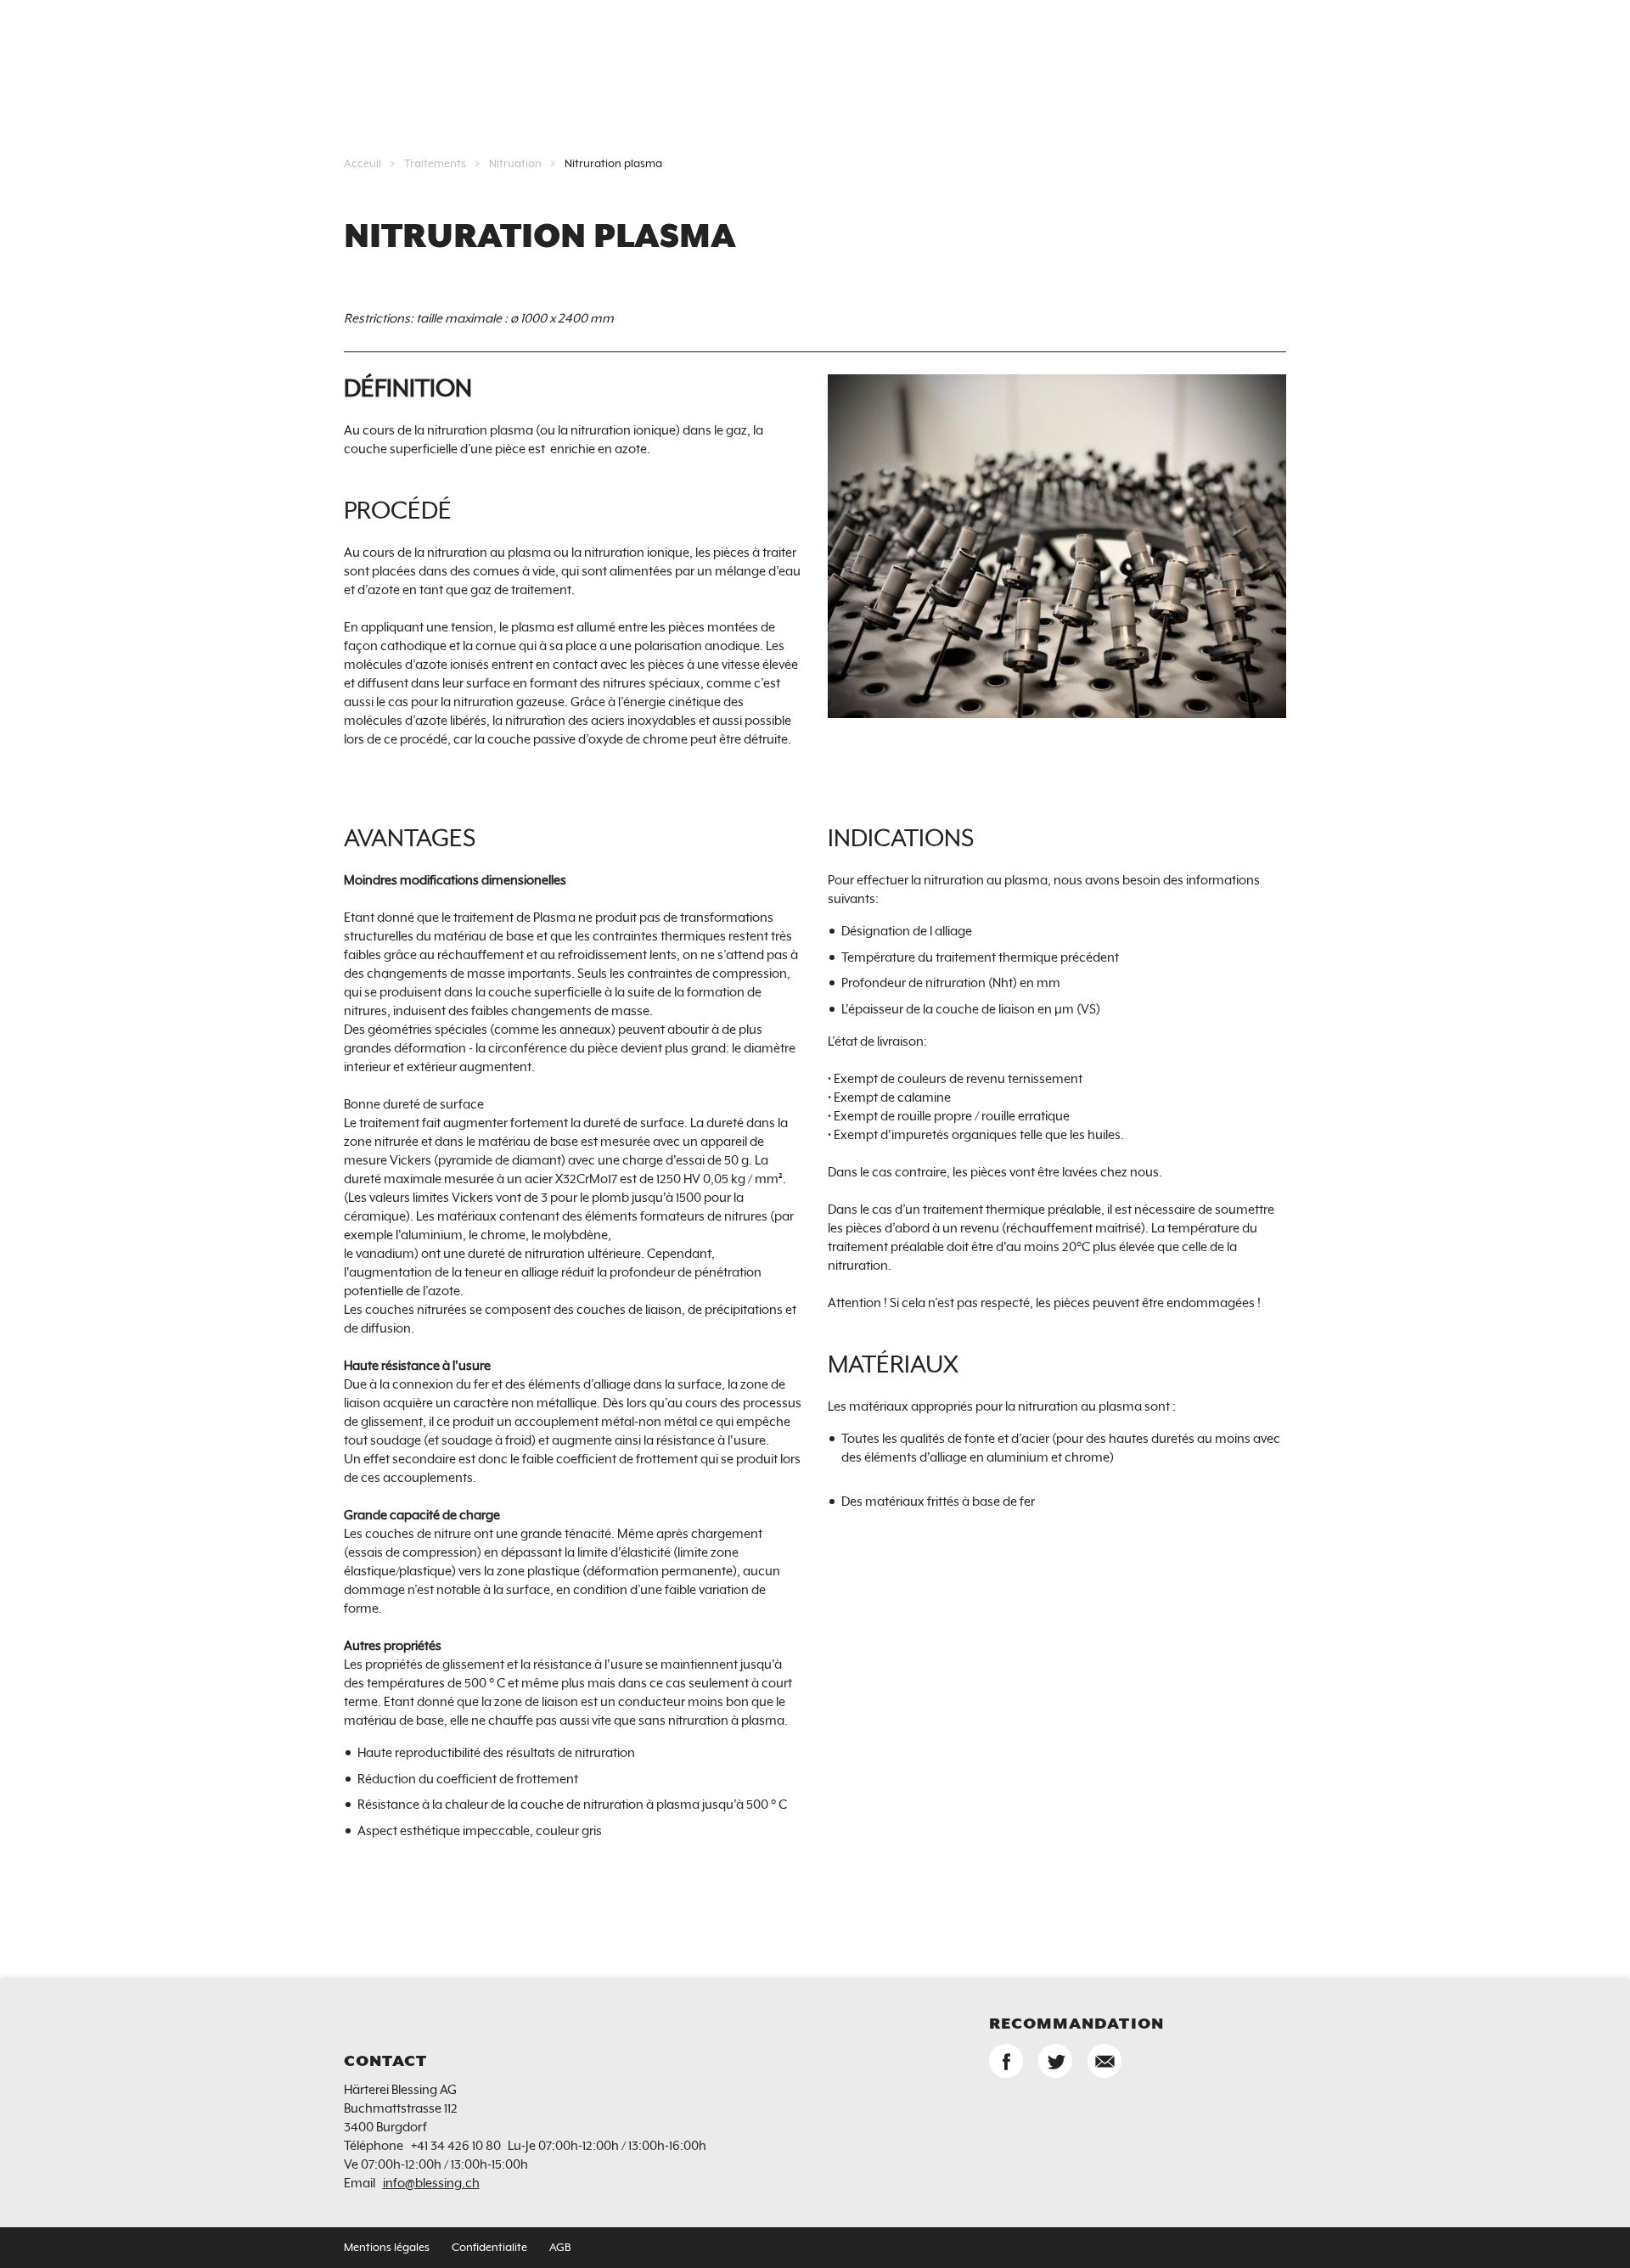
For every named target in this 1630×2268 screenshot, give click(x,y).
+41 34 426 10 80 (456, 2146)
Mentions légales (387, 2248)
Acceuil (363, 164)
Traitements (435, 164)
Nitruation (515, 164)
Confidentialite (489, 2248)
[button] (1006, 2061)
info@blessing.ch (431, 2184)
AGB (560, 2248)
